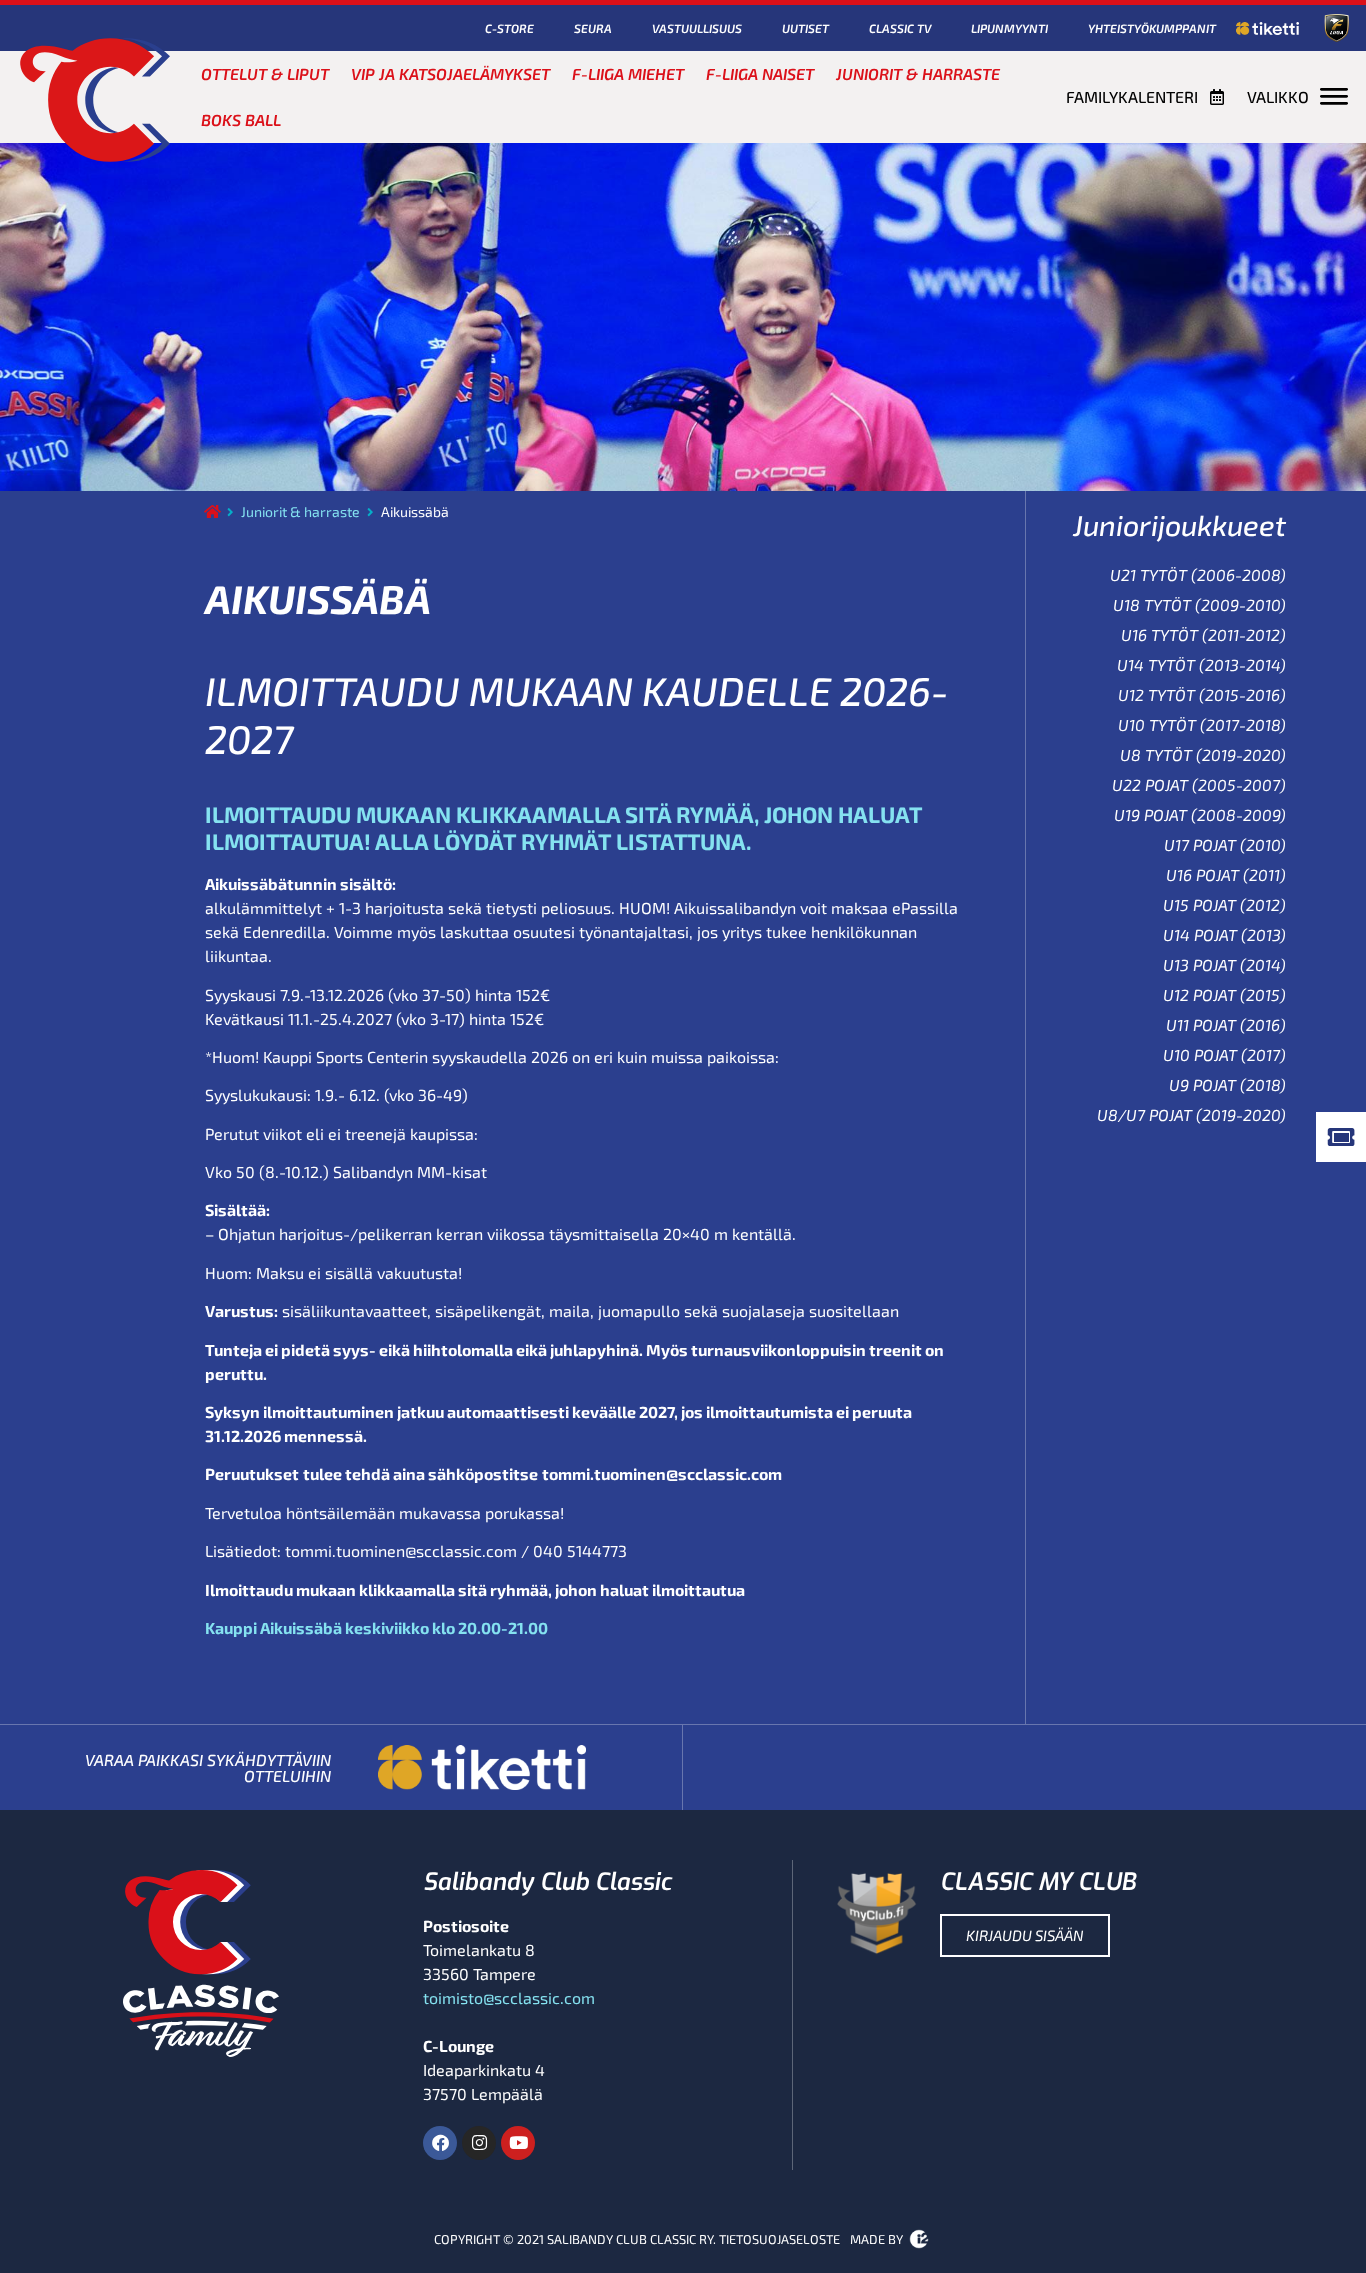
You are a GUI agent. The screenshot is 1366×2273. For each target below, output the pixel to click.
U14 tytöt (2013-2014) (1201, 664)
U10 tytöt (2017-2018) (1202, 724)
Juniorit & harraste (918, 73)
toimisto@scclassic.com (509, 1997)
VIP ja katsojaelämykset (450, 73)
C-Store (509, 28)
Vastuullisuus (697, 28)
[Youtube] (518, 2143)
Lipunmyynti (1009, 28)
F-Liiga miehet (628, 73)
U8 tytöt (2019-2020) (1203, 754)
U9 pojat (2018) (1227, 1084)
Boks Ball (241, 119)
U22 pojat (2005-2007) (1199, 784)
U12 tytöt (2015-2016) (1202, 694)
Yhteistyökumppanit (1152, 28)
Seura (593, 28)
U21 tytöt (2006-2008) (1198, 574)
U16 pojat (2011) (1226, 874)
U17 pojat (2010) (1225, 844)
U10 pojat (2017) (1224, 1054)
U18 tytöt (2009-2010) (1199, 604)
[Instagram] (479, 2143)
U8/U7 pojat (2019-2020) (1191, 1114)
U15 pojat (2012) (1224, 904)
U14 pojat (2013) (1224, 934)
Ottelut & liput (265, 73)
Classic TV (900, 28)
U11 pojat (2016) (1226, 1024)
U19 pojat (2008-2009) (1200, 814)
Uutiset (805, 28)
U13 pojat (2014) (1224, 964)
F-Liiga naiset (760, 73)
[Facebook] (440, 2143)
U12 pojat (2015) (1224, 994)
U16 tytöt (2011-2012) (1203, 634)
